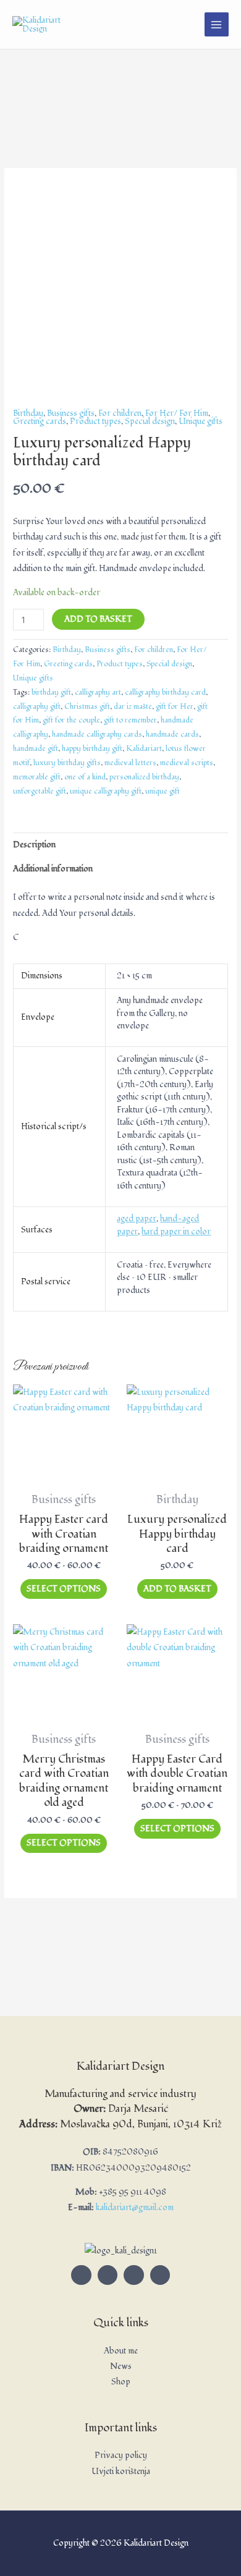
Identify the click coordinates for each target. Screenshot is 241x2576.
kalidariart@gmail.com (135, 2207)
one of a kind (85, 777)
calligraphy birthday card (165, 693)
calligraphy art (98, 693)
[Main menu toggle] (217, 24)
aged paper (137, 1218)
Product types (95, 421)
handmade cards (172, 735)
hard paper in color (176, 1231)
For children (120, 413)
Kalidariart (144, 749)
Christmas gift (87, 707)
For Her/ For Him (177, 413)
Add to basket (98, 619)
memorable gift (37, 777)
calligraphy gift (37, 707)
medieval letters (130, 763)
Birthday (28, 413)
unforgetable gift (40, 791)
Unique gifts (201, 421)
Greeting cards (40, 421)
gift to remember (130, 720)
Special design (150, 421)
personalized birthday (144, 777)
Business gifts (71, 413)
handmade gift (36, 749)
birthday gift (51, 693)
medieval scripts (187, 763)
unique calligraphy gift (106, 791)
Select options (64, 1589)
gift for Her (175, 707)
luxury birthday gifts (67, 763)
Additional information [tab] (53, 869)
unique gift (163, 791)
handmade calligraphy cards (97, 735)
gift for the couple (71, 720)
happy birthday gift (92, 749)
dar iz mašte (133, 707)
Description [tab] (34, 845)
